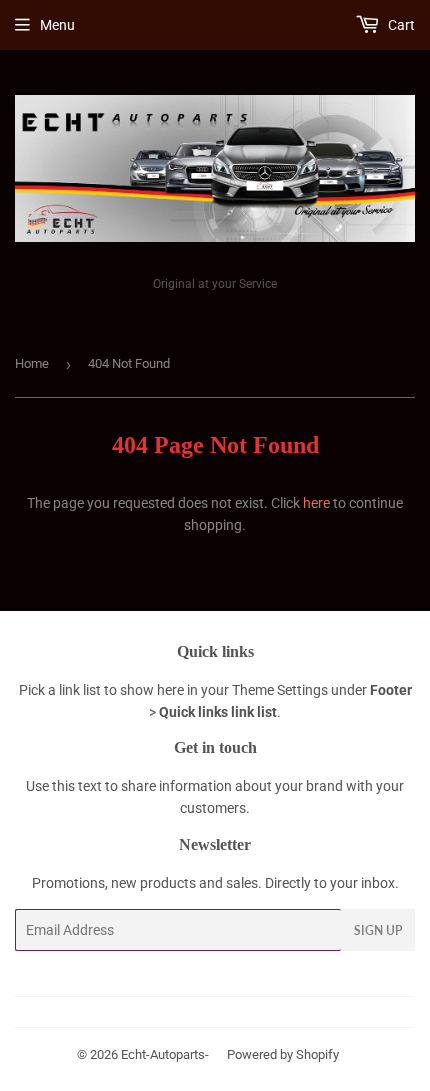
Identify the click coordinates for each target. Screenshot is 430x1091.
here (316, 503)
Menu (57, 25)
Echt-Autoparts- (165, 1054)
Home (32, 363)
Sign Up (378, 930)
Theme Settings (280, 690)
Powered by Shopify (283, 1054)
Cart (400, 25)
